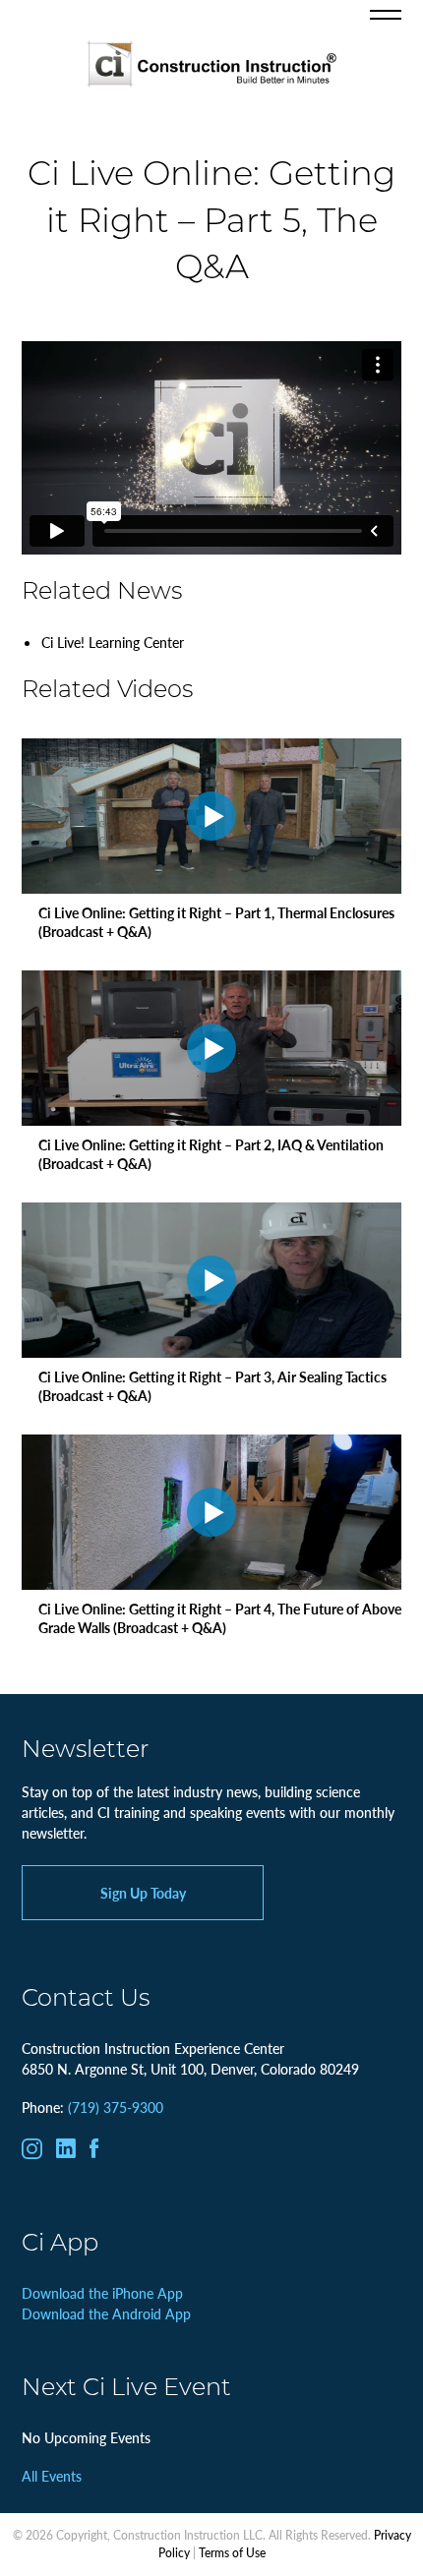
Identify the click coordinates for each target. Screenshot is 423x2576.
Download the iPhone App (102, 2293)
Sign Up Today (143, 1893)
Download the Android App (106, 2313)
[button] (386, 15)
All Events (52, 2476)
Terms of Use (232, 2553)
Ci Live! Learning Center (113, 642)
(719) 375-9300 (116, 2107)
